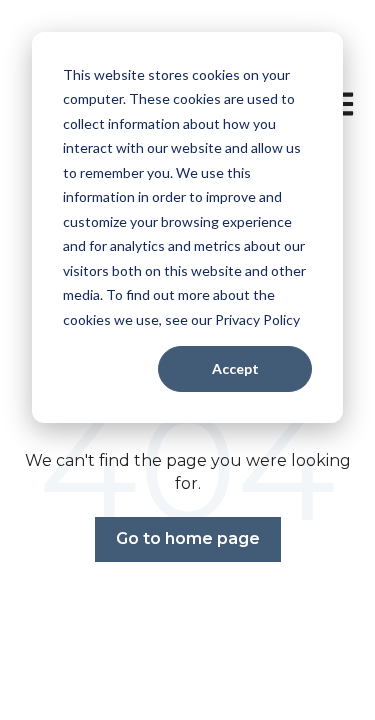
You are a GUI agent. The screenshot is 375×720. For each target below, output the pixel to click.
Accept (235, 368)
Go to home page (188, 538)
